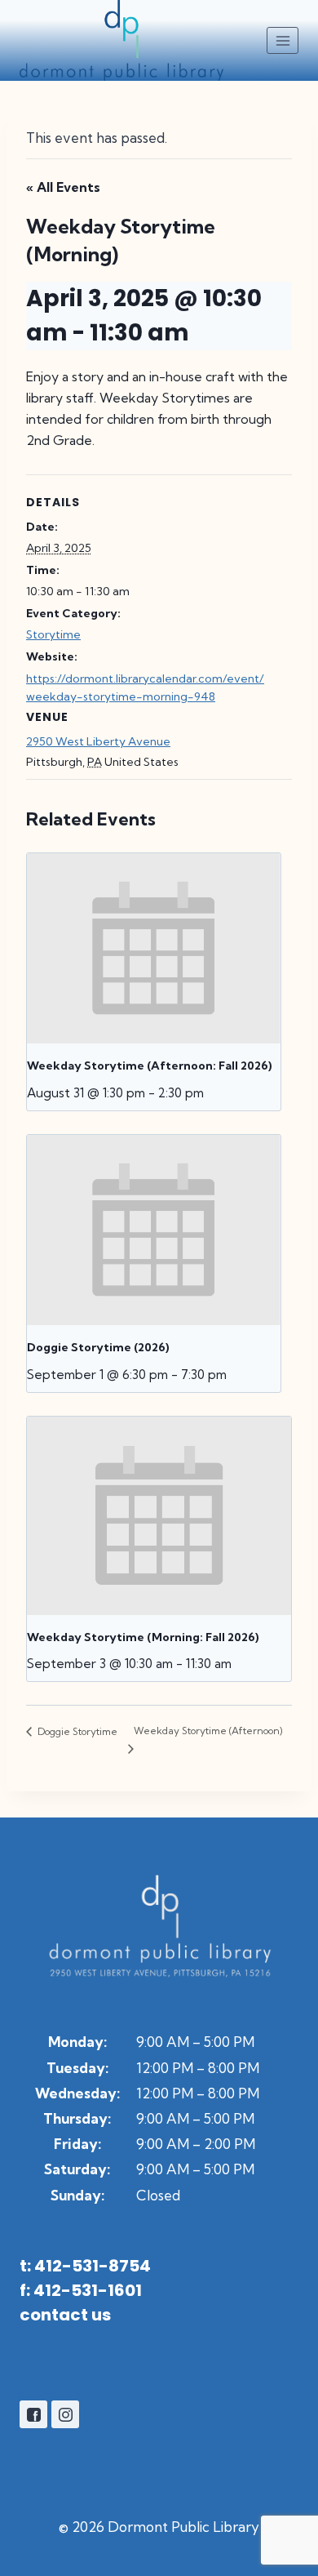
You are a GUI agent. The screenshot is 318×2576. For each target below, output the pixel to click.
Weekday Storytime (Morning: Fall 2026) (143, 1637)
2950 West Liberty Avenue (98, 741)
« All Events (63, 187)
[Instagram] (65, 2414)
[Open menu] (283, 40)
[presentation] (154, 948)
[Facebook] (33, 2414)
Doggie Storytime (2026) (98, 1347)
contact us (65, 2315)
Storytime (53, 634)
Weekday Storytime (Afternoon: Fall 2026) (150, 1066)
